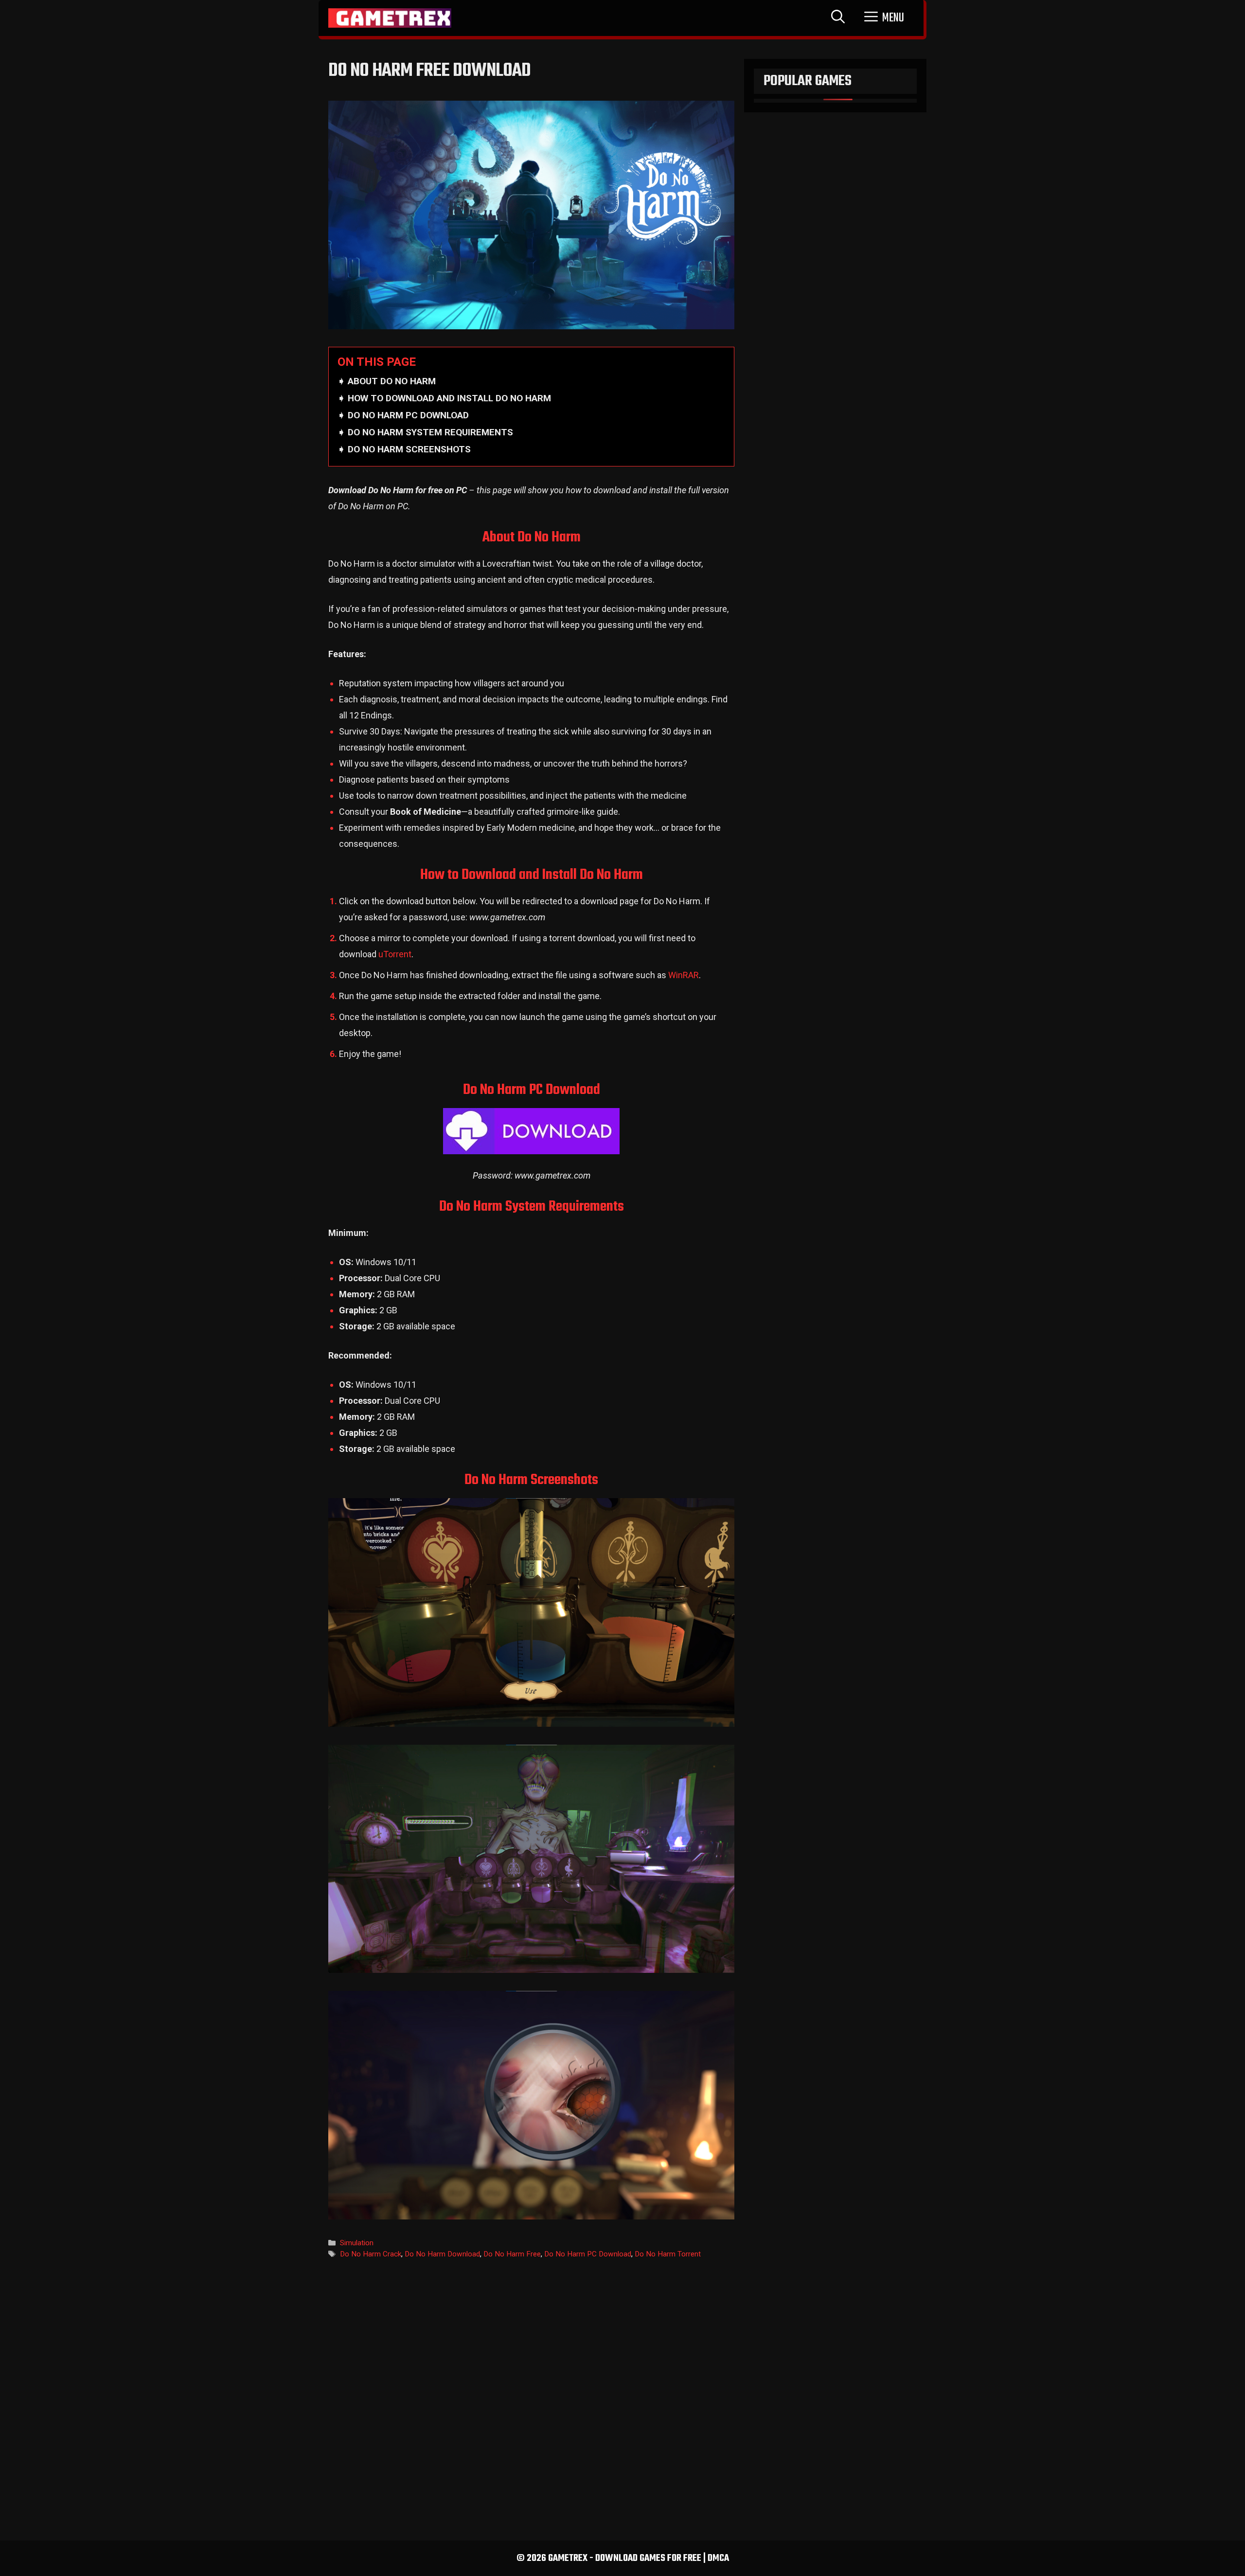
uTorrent (395, 954)
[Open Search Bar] (838, 18)
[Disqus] (531, 2395)
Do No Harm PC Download (588, 2254)
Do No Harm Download (442, 2254)
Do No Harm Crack (371, 2254)
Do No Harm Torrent (668, 2254)
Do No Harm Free (512, 2254)
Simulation (357, 2243)
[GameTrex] (390, 18)
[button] (884, 18)
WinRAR (684, 975)
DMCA (718, 2558)
